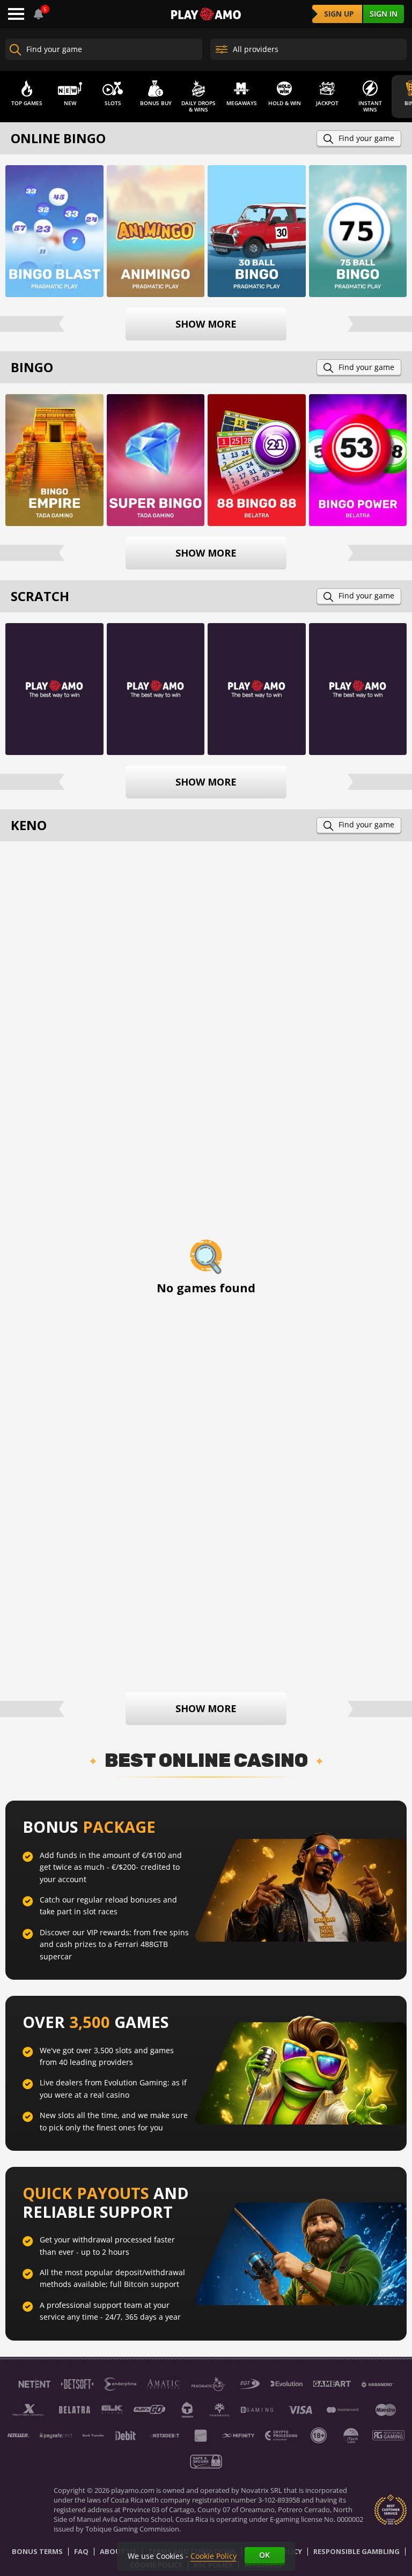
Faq (81, 2552)
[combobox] (39, 14)
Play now (54, 230)
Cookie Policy (214, 2556)
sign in (384, 14)
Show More (206, 324)
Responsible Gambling (356, 2552)
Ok (264, 2555)
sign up (339, 14)
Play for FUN (54, 476)
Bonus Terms (37, 2552)
